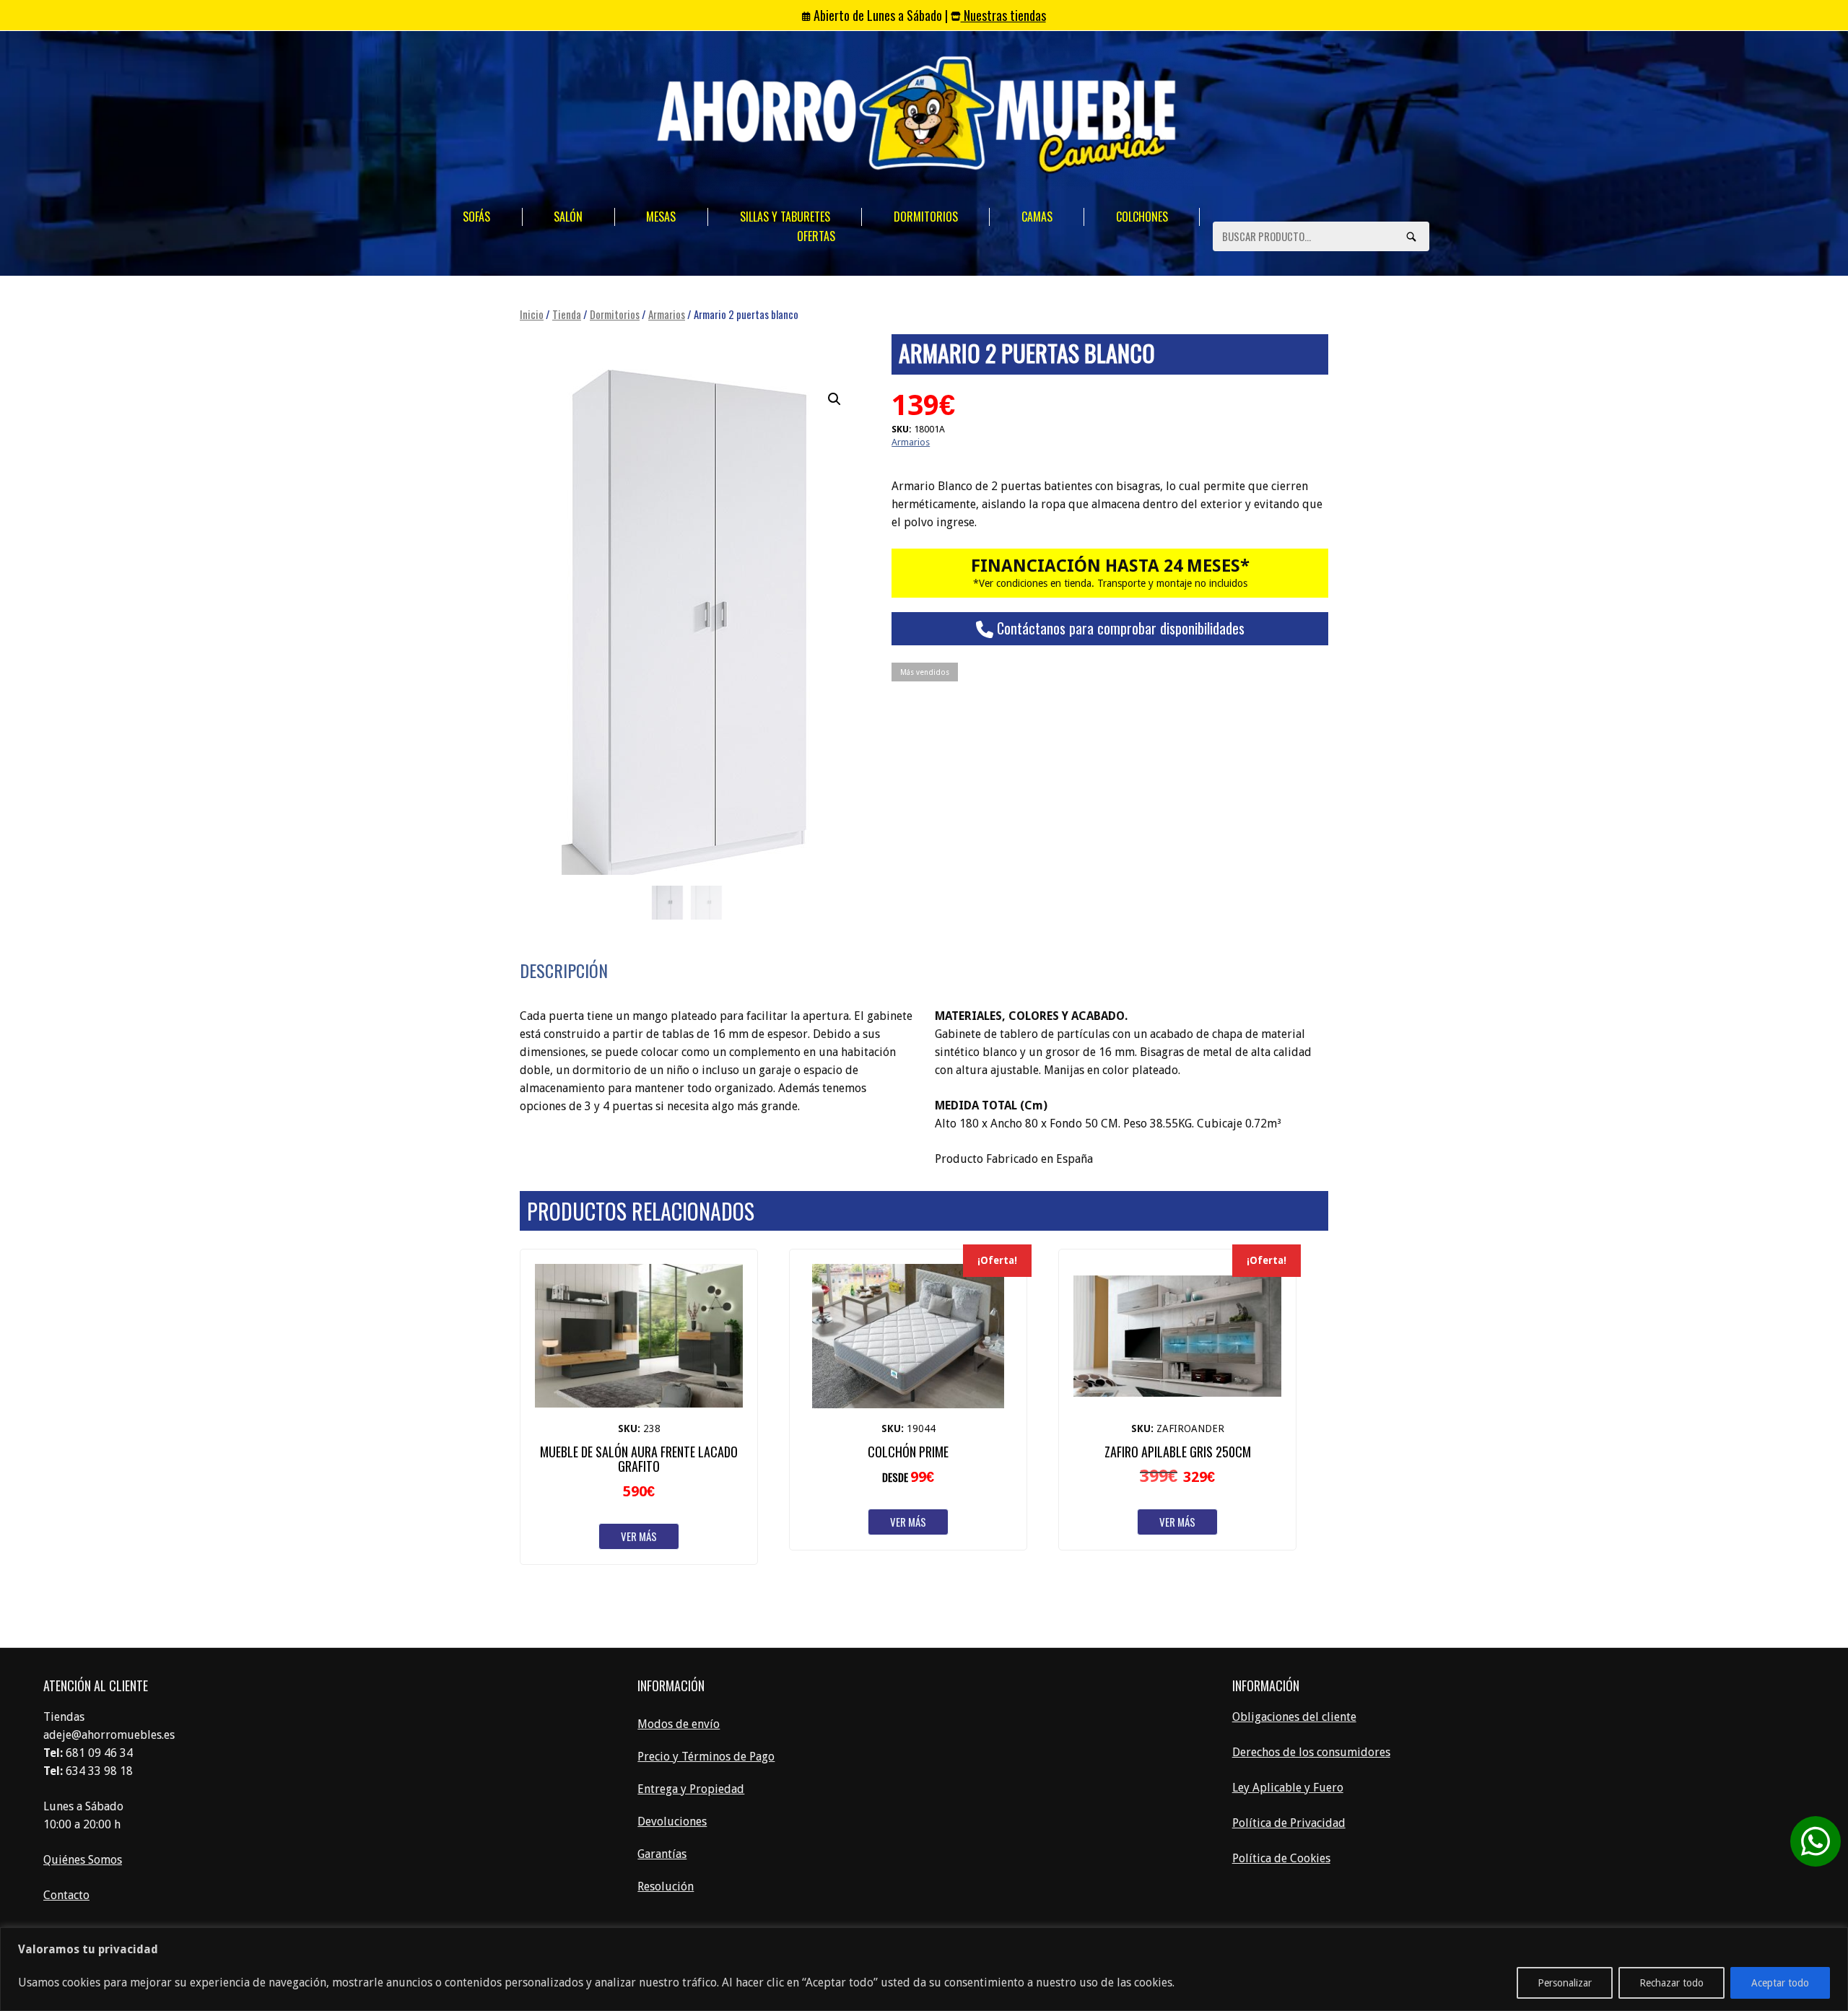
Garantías (662, 1854)
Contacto (66, 1895)
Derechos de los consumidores (1311, 1752)
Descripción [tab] (564, 970)
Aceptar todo (1780, 1983)
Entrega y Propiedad (691, 1789)
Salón (568, 217)
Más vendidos (925, 672)
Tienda (567, 314)
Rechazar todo (1672, 1983)
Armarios (667, 314)
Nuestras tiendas (1003, 15)
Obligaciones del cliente (1294, 1717)
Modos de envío (679, 1724)
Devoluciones (672, 1822)
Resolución (666, 1886)
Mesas (661, 217)
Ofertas (816, 236)
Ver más (639, 1536)
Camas (1037, 217)
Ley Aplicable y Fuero (1288, 1788)
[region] (924, 1969)
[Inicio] (917, 117)
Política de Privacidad (1289, 1823)
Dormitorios (926, 217)
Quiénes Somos (83, 1860)
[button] (834, 399)
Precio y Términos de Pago (706, 1757)
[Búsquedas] (1411, 236)
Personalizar (1565, 1983)
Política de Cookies (1281, 1858)
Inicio (532, 314)
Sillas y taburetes (785, 217)
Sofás (476, 217)
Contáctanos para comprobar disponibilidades (1119, 628)
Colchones (1142, 217)
